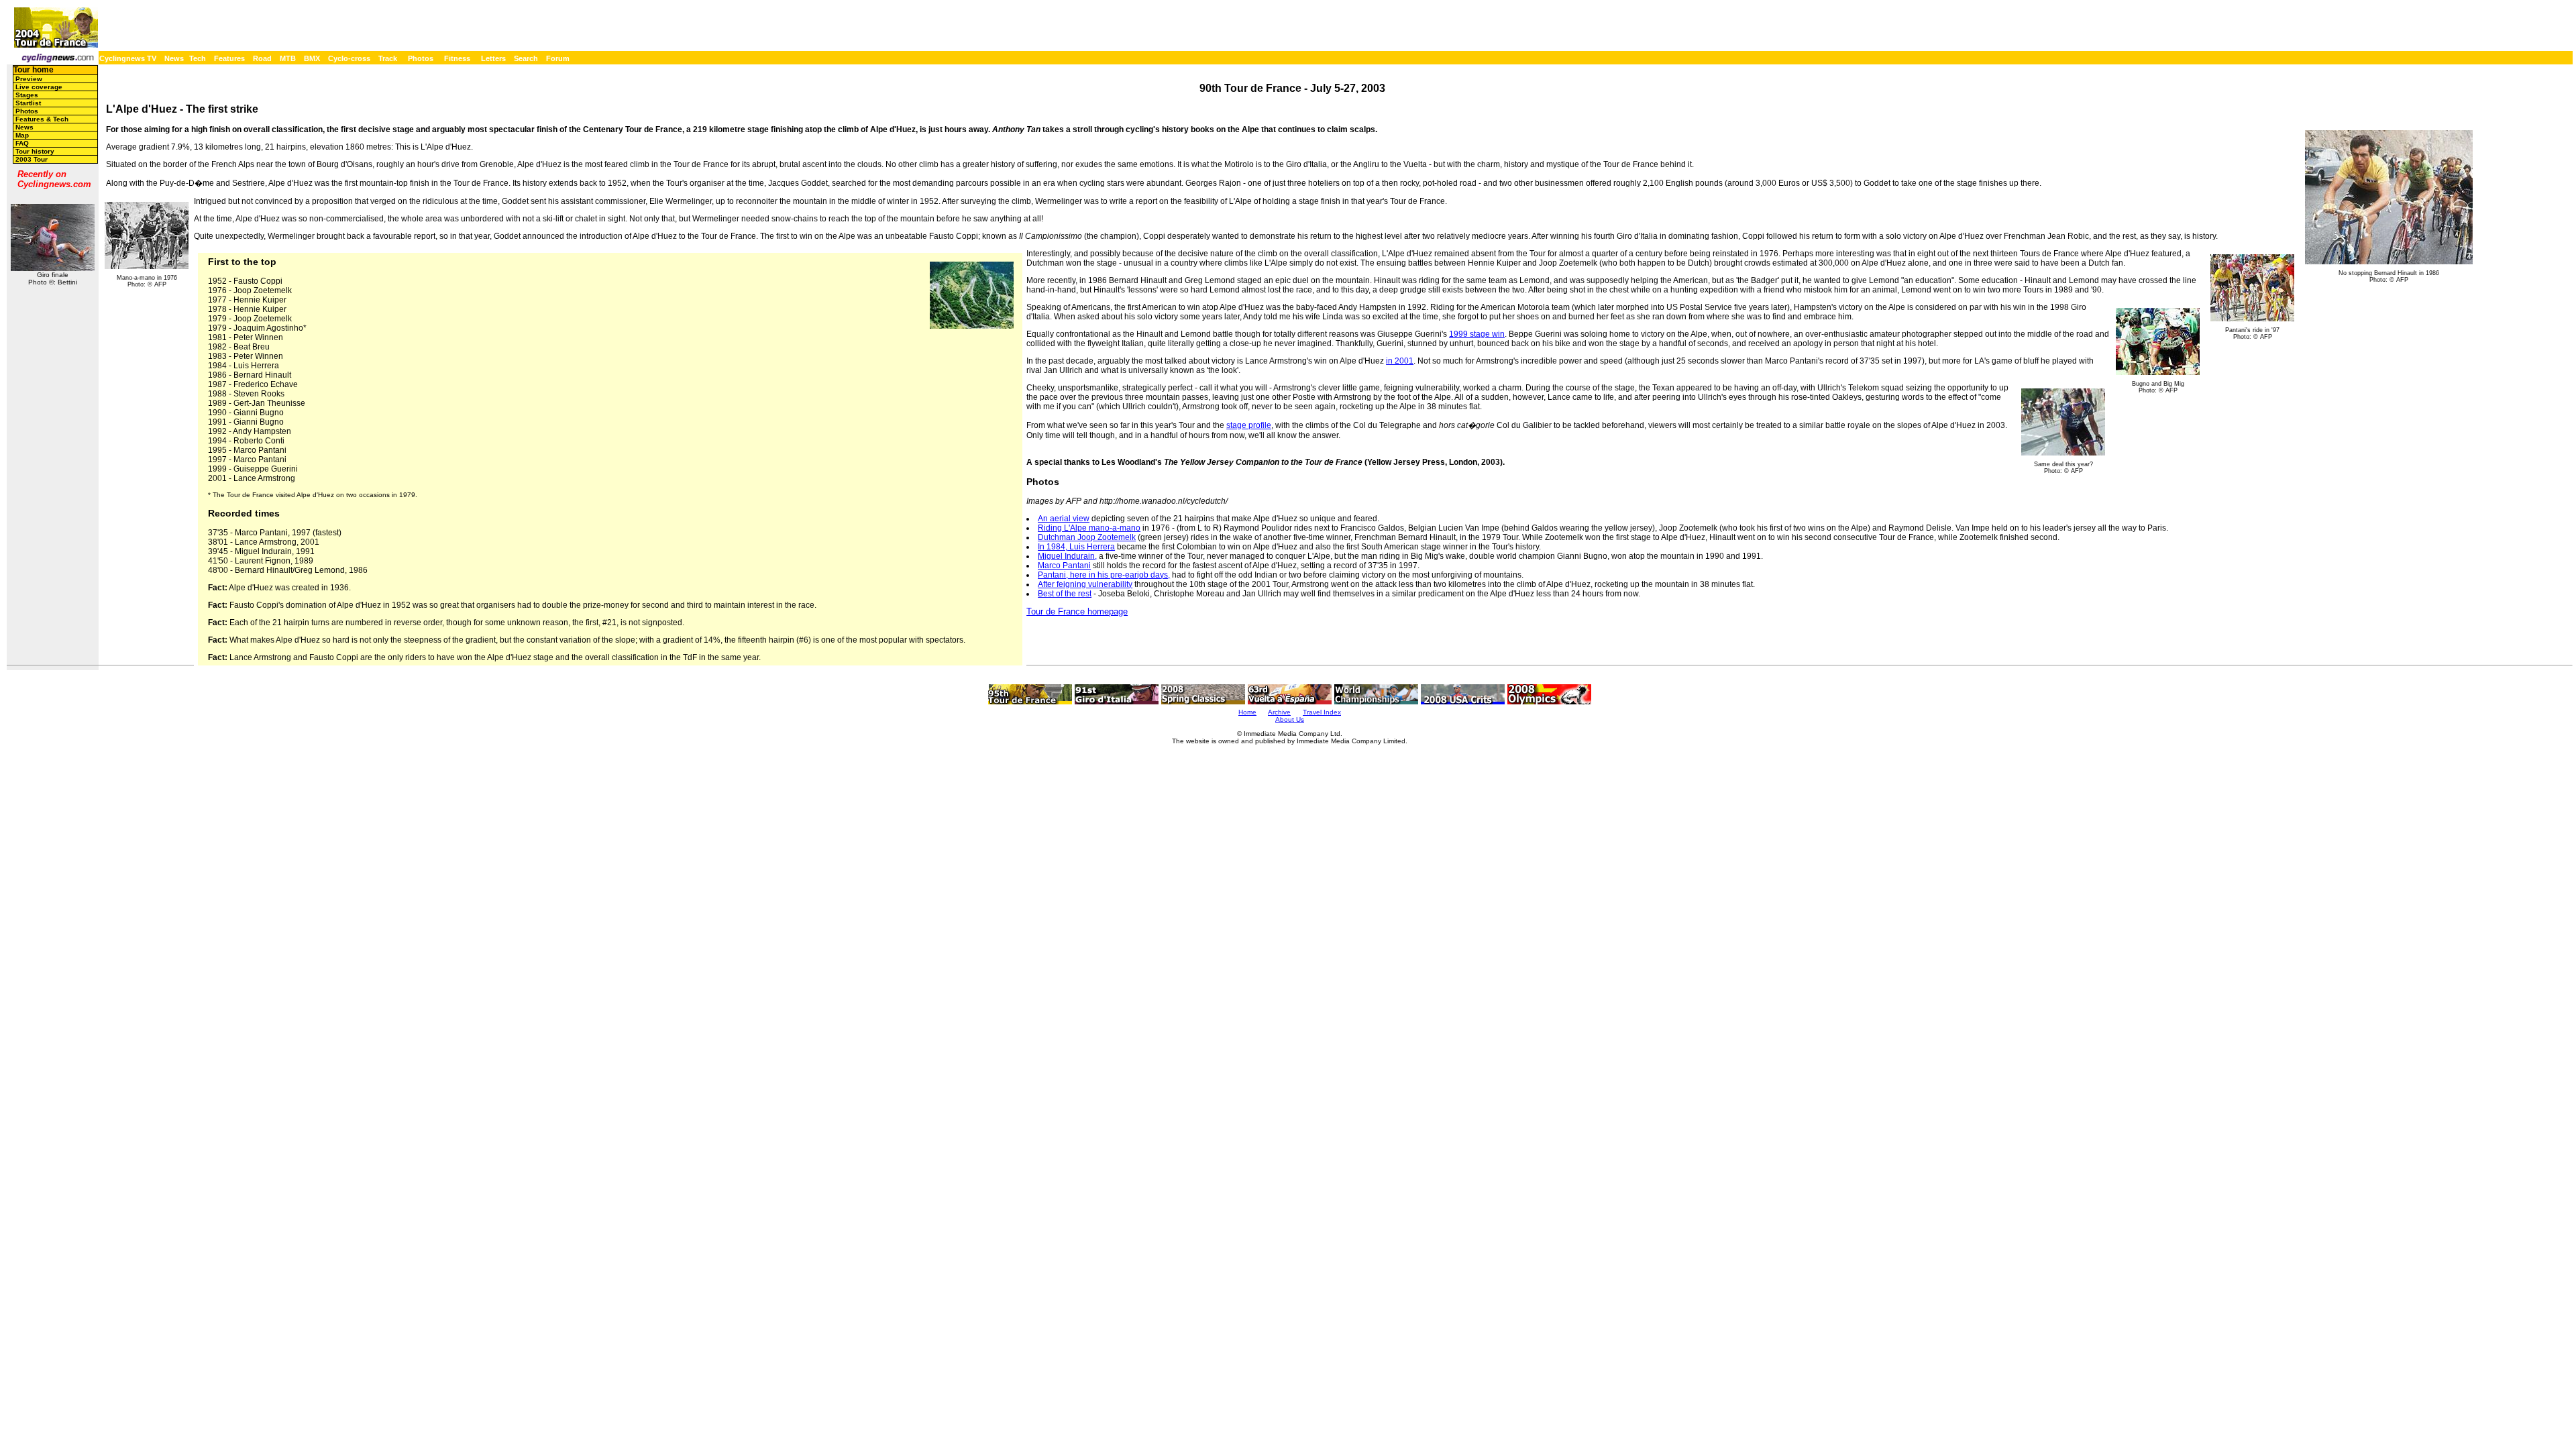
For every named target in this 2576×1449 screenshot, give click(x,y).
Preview (29, 79)
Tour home (34, 70)
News (174, 58)
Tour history (35, 151)
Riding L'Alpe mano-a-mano (1089, 528)
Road (262, 58)
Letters (493, 58)
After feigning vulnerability (1085, 584)
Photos (421, 58)
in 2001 (1400, 361)
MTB (288, 58)
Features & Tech (42, 119)
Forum (558, 58)
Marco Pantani (1064, 566)
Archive (1279, 712)
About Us (1290, 719)
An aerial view (1064, 519)
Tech (198, 58)
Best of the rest (1065, 594)
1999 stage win (1477, 334)
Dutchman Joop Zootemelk (1087, 537)
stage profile (1249, 425)
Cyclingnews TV (128, 58)
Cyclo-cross (349, 58)
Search (526, 58)
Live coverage (39, 87)
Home (1247, 712)
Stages (27, 95)
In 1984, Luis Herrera (1076, 547)
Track (388, 58)
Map (22, 135)
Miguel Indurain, (1067, 556)
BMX (312, 58)
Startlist (28, 103)
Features (229, 58)
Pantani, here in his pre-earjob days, (1104, 575)
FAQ (22, 143)
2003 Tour (32, 159)
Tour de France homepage (1077, 611)
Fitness (457, 58)
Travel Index (1322, 712)
